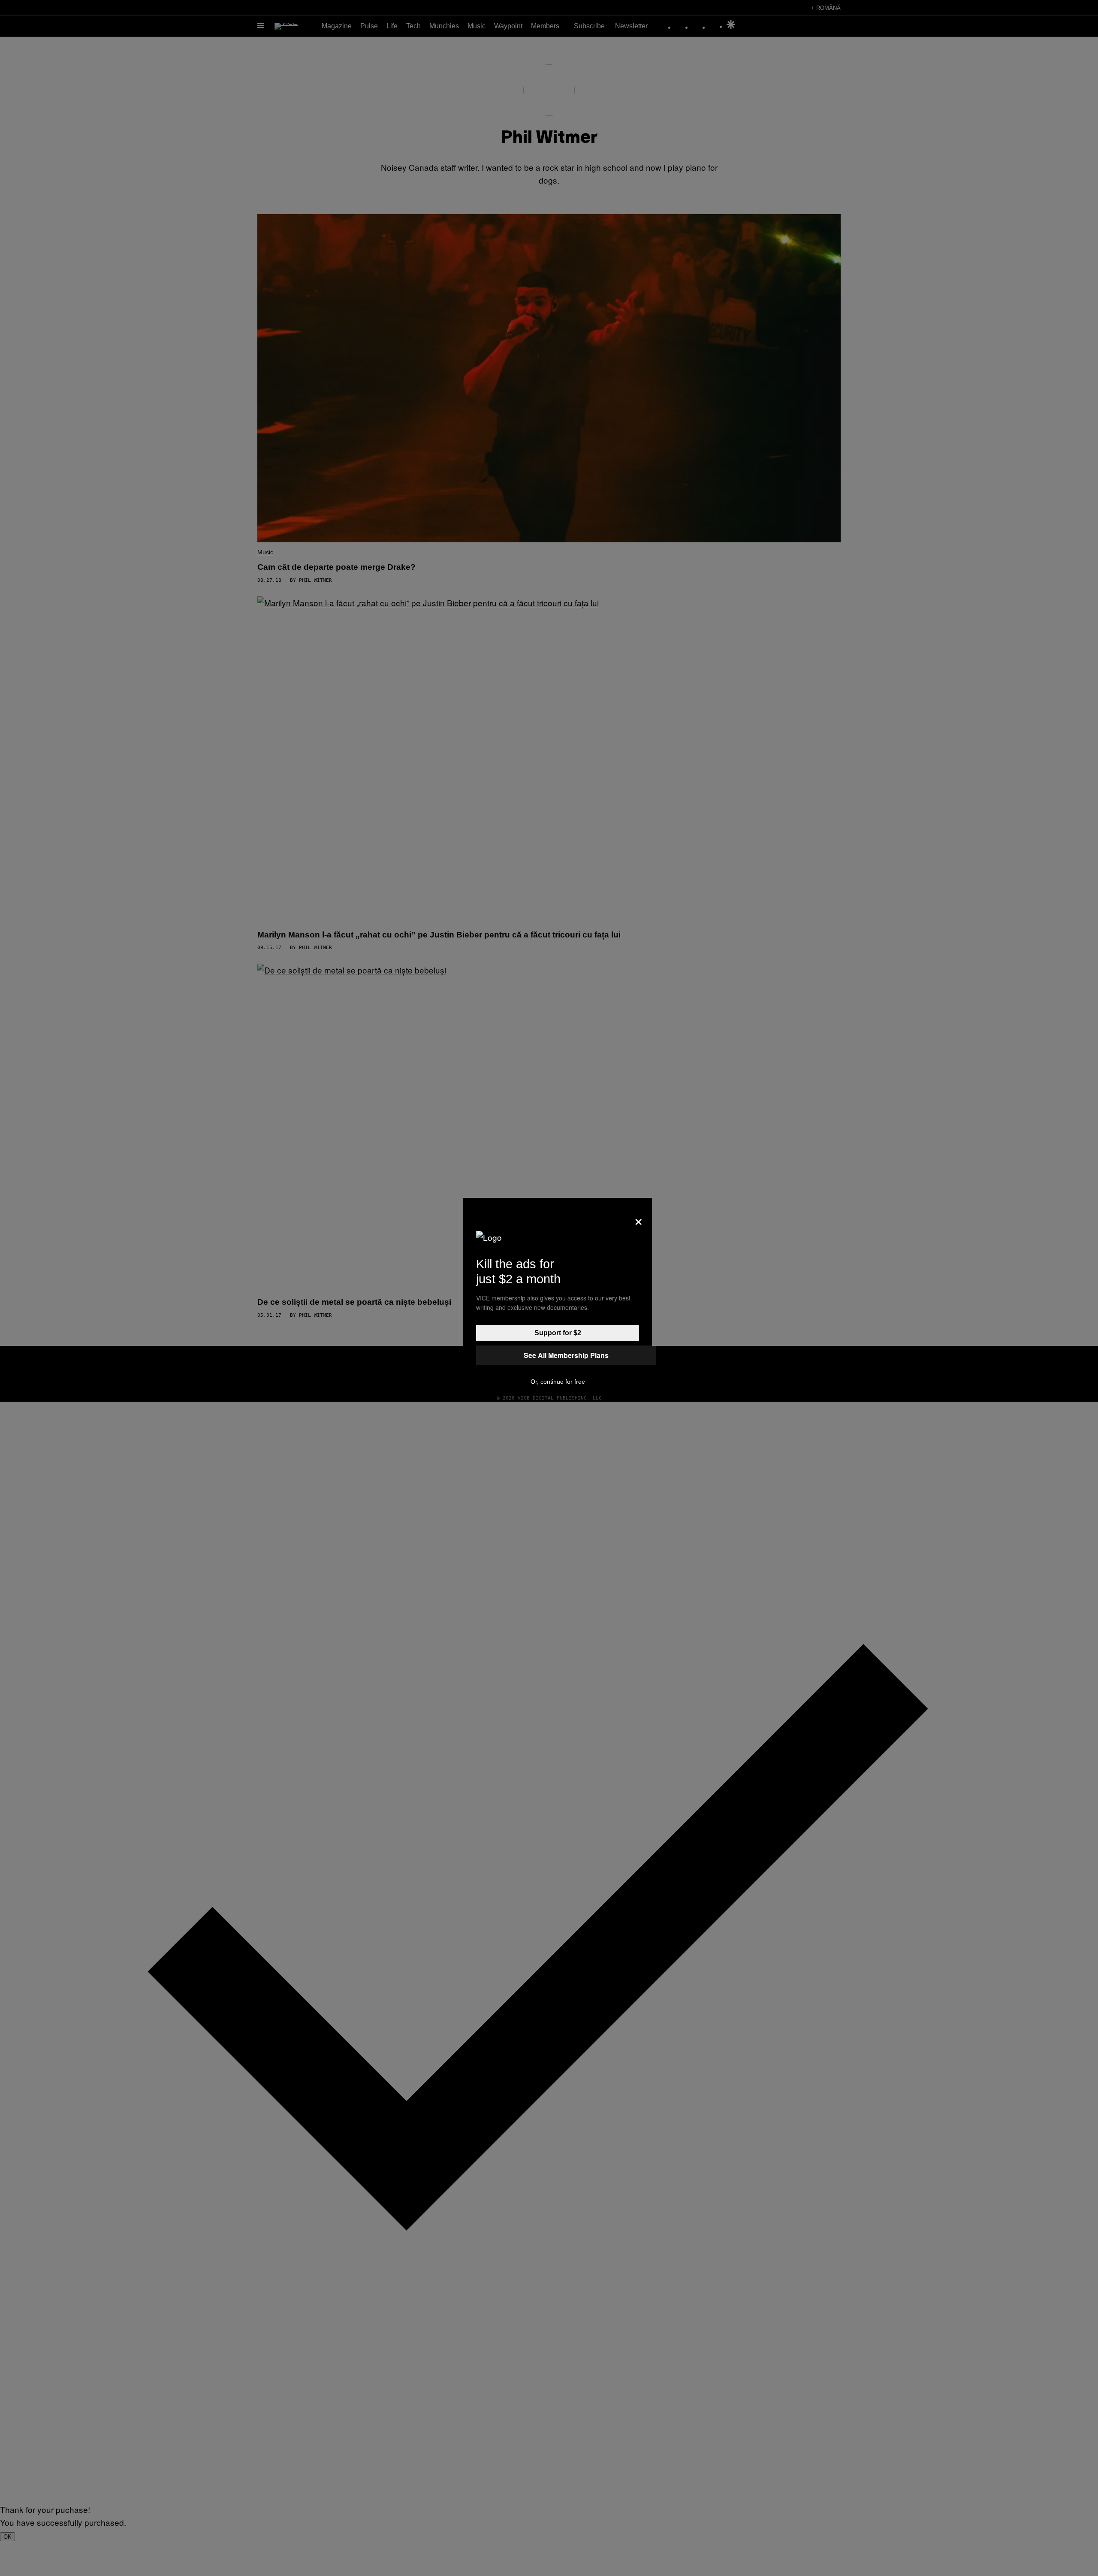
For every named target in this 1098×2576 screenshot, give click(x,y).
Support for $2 (558, 1333)
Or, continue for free (558, 1382)
